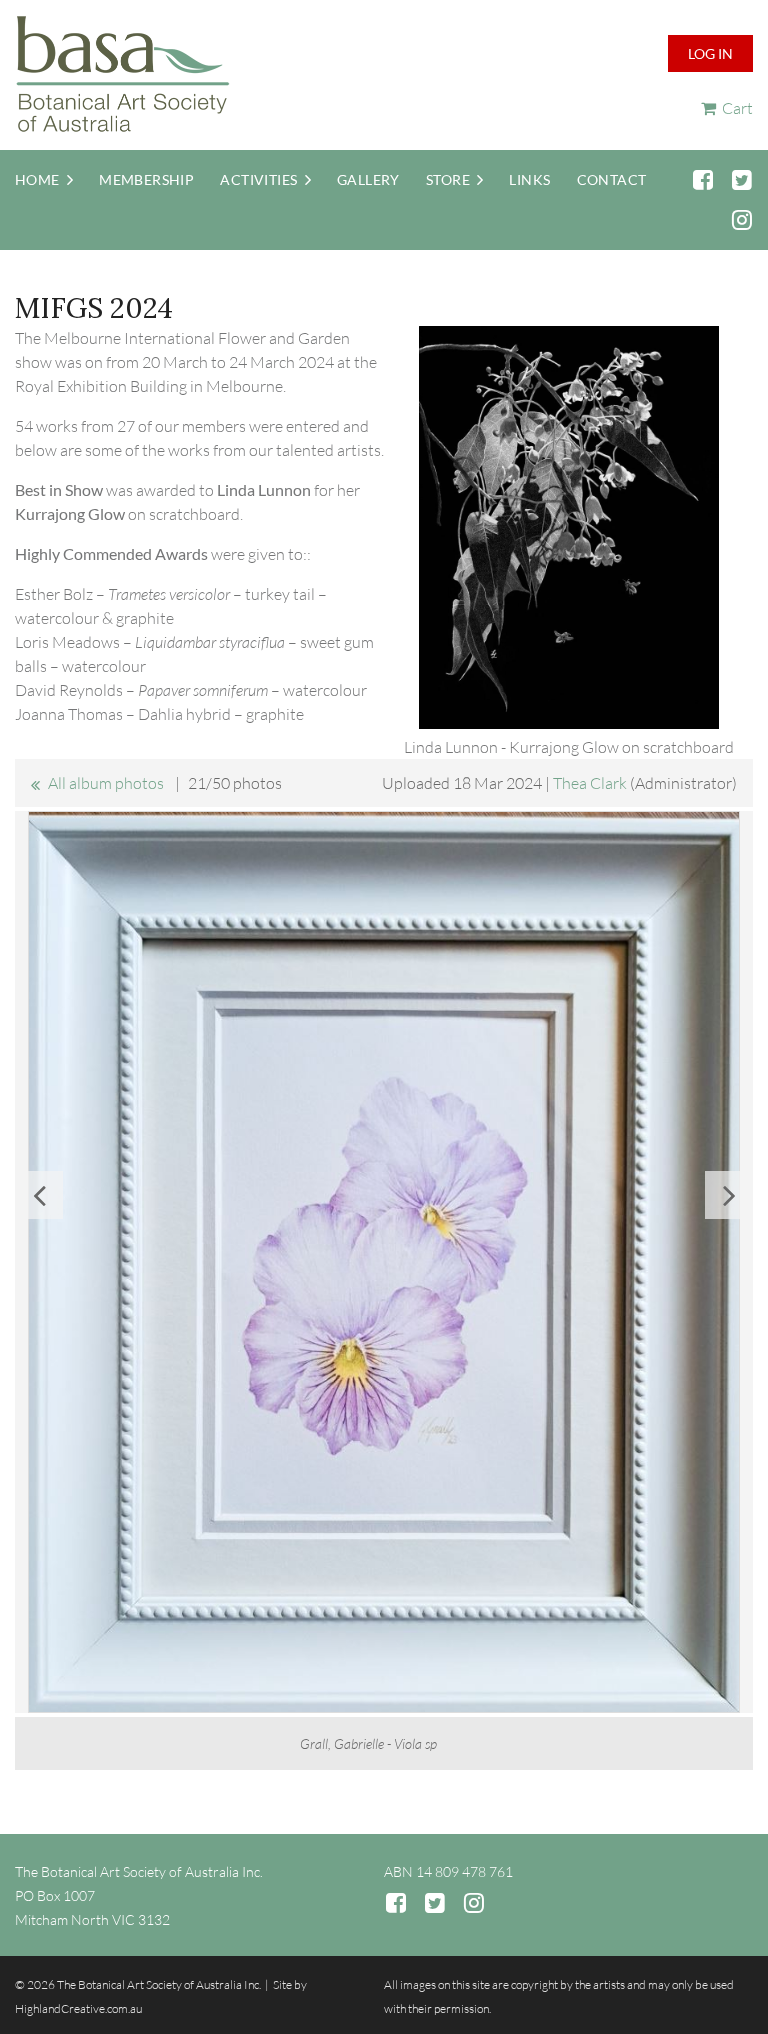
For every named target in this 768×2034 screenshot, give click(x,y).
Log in (710, 53)
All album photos (106, 783)
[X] (741, 179)
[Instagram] (741, 219)
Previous (39, 1195)
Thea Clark (590, 783)
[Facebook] (702, 179)
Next (729, 1195)
